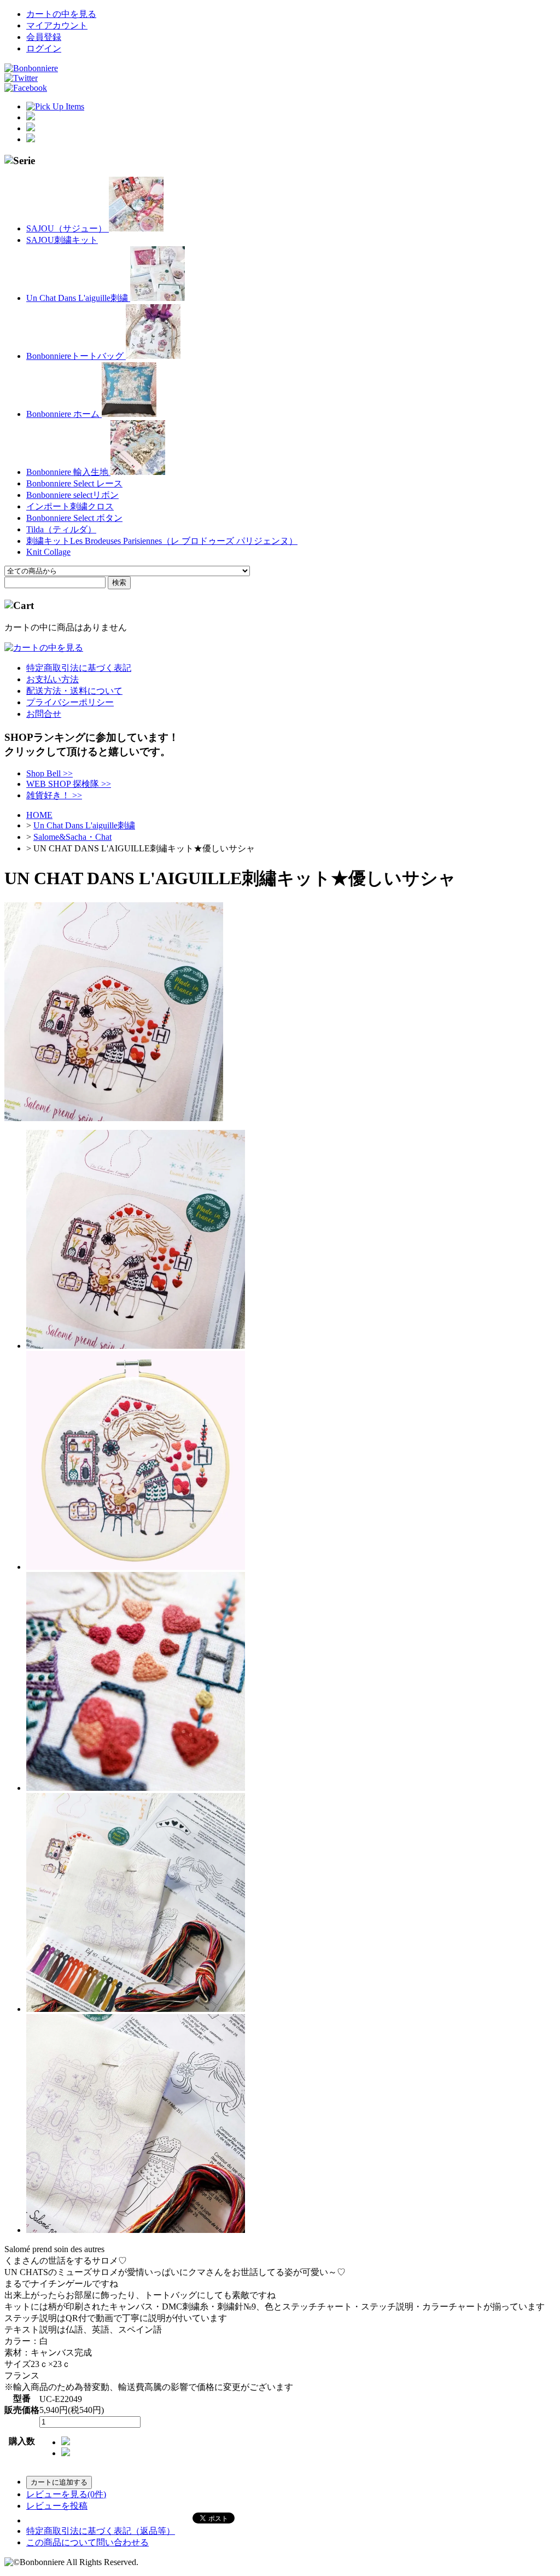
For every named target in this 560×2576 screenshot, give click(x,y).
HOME (39, 815)
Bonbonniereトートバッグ (76, 356)
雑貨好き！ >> (54, 795)
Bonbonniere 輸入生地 (68, 472)
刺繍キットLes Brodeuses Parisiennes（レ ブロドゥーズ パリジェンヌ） (162, 541)
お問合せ (44, 714)
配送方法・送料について (74, 691)
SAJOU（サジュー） (68, 228)
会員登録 (44, 37)
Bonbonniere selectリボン (72, 495)
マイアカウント (57, 25)
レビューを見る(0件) (66, 2494)
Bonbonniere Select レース (74, 483)
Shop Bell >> (49, 773)
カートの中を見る (61, 14)
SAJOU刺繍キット (62, 240)
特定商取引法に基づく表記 (79, 668)
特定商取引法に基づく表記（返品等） (101, 2531)
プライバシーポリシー (70, 702)
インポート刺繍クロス (70, 506)
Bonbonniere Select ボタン (74, 518)
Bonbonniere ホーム (64, 414)
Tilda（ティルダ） (61, 529)
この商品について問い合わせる (87, 2542)
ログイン (44, 48)
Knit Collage (48, 552)
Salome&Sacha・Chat (72, 837)
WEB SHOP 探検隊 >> (69, 784)
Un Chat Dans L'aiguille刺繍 (78, 298)
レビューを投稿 (57, 2506)
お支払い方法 (52, 679)
